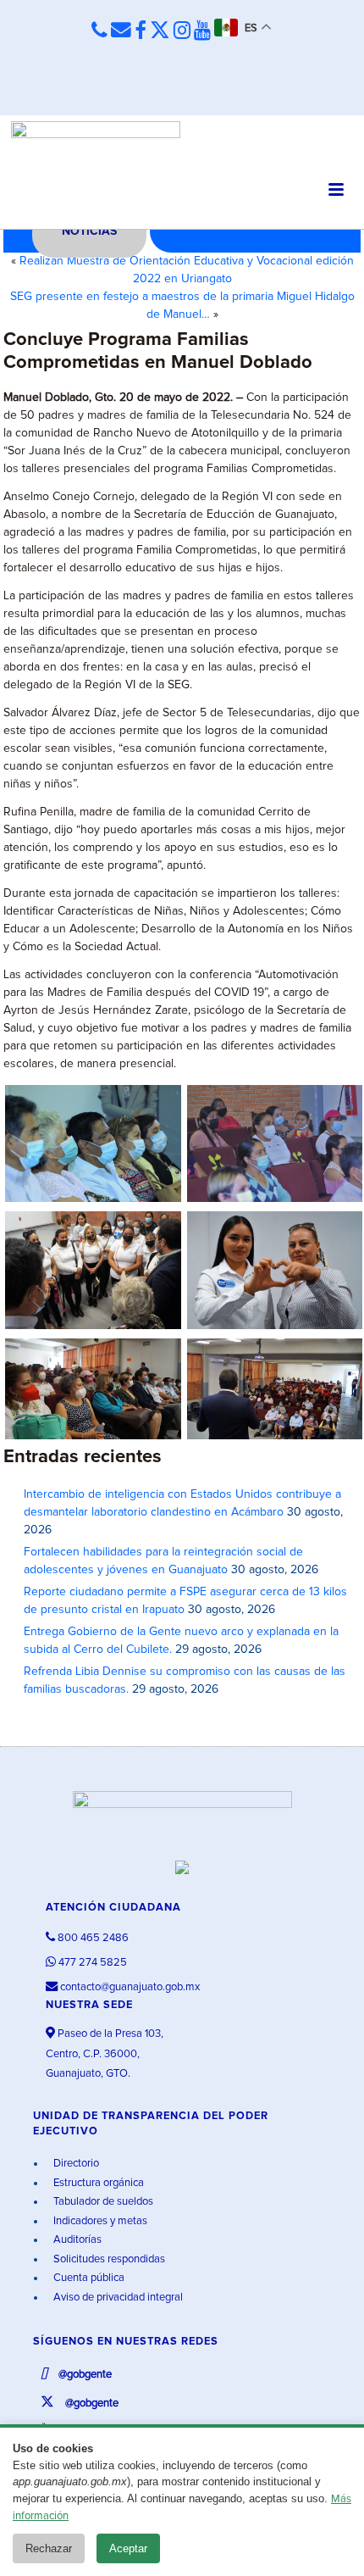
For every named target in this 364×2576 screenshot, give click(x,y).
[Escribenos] (121, 31)
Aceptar (128, 2548)
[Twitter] (160, 31)
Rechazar (49, 2548)
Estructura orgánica (97, 2183)
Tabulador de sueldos (102, 2202)
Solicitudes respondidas (108, 2259)
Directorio (75, 2164)
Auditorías (76, 2240)
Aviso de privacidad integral (117, 2298)
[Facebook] (141, 31)
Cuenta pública (88, 2278)
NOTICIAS (89, 231)
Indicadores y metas (99, 2221)
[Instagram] (182, 31)
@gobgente (84, 2375)
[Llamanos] (99, 31)
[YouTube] (202, 31)
